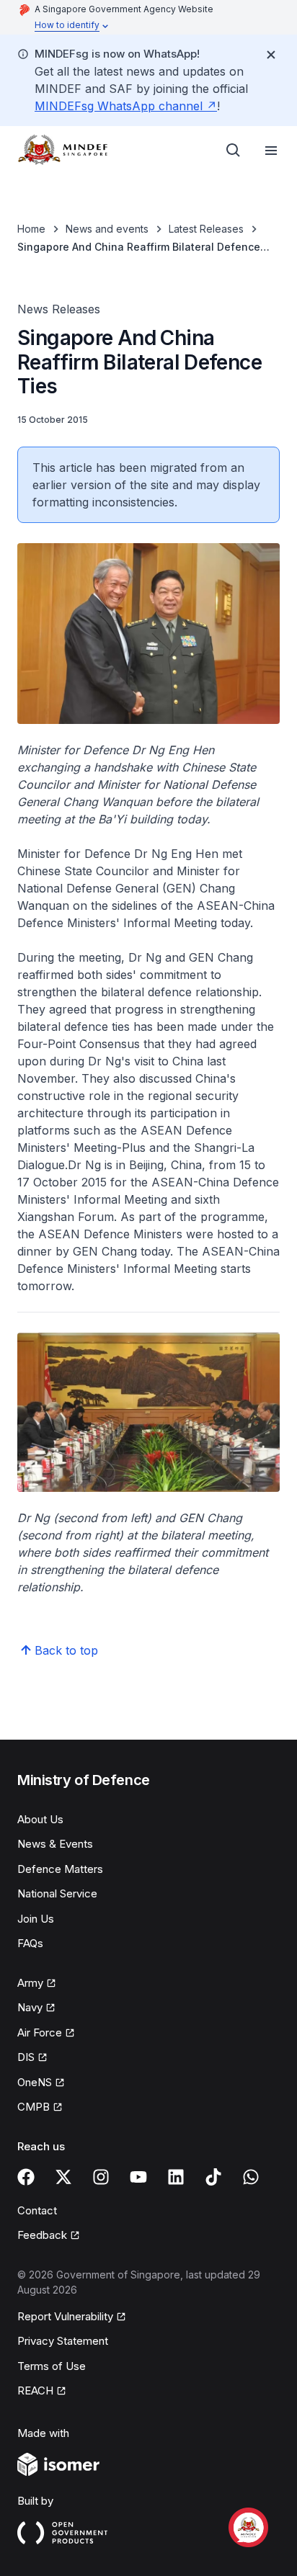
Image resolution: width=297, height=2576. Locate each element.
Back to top (66, 1650)
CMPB (40, 2108)
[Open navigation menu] (271, 151)
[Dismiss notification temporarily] (271, 55)
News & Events (55, 1844)
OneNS (41, 2083)
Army (37, 1984)
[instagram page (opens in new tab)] (101, 2177)
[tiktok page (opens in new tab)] (213, 2177)
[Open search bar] (234, 151)
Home (31, 229)
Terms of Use (52, 2366)
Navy (36, 2008)
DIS (32, 2058)
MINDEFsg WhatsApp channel (126, 106)
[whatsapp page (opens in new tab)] (251, 2177)
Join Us (36, 1919)
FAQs (30, 1943)
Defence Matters (60, 1869)
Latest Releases (206, 229)
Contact (37, 2210)
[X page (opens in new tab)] (63, 2177)
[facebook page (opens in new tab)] (26, 2177)
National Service (57, 1893)
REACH (42, 2392)
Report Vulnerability (65, 2317)
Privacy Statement (63, 2341)
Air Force (46, 2034)
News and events (107, 229)
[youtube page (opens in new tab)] (138, 2177)
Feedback (49, 2236)
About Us (40, 1819)
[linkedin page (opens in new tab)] (176, 2177)
